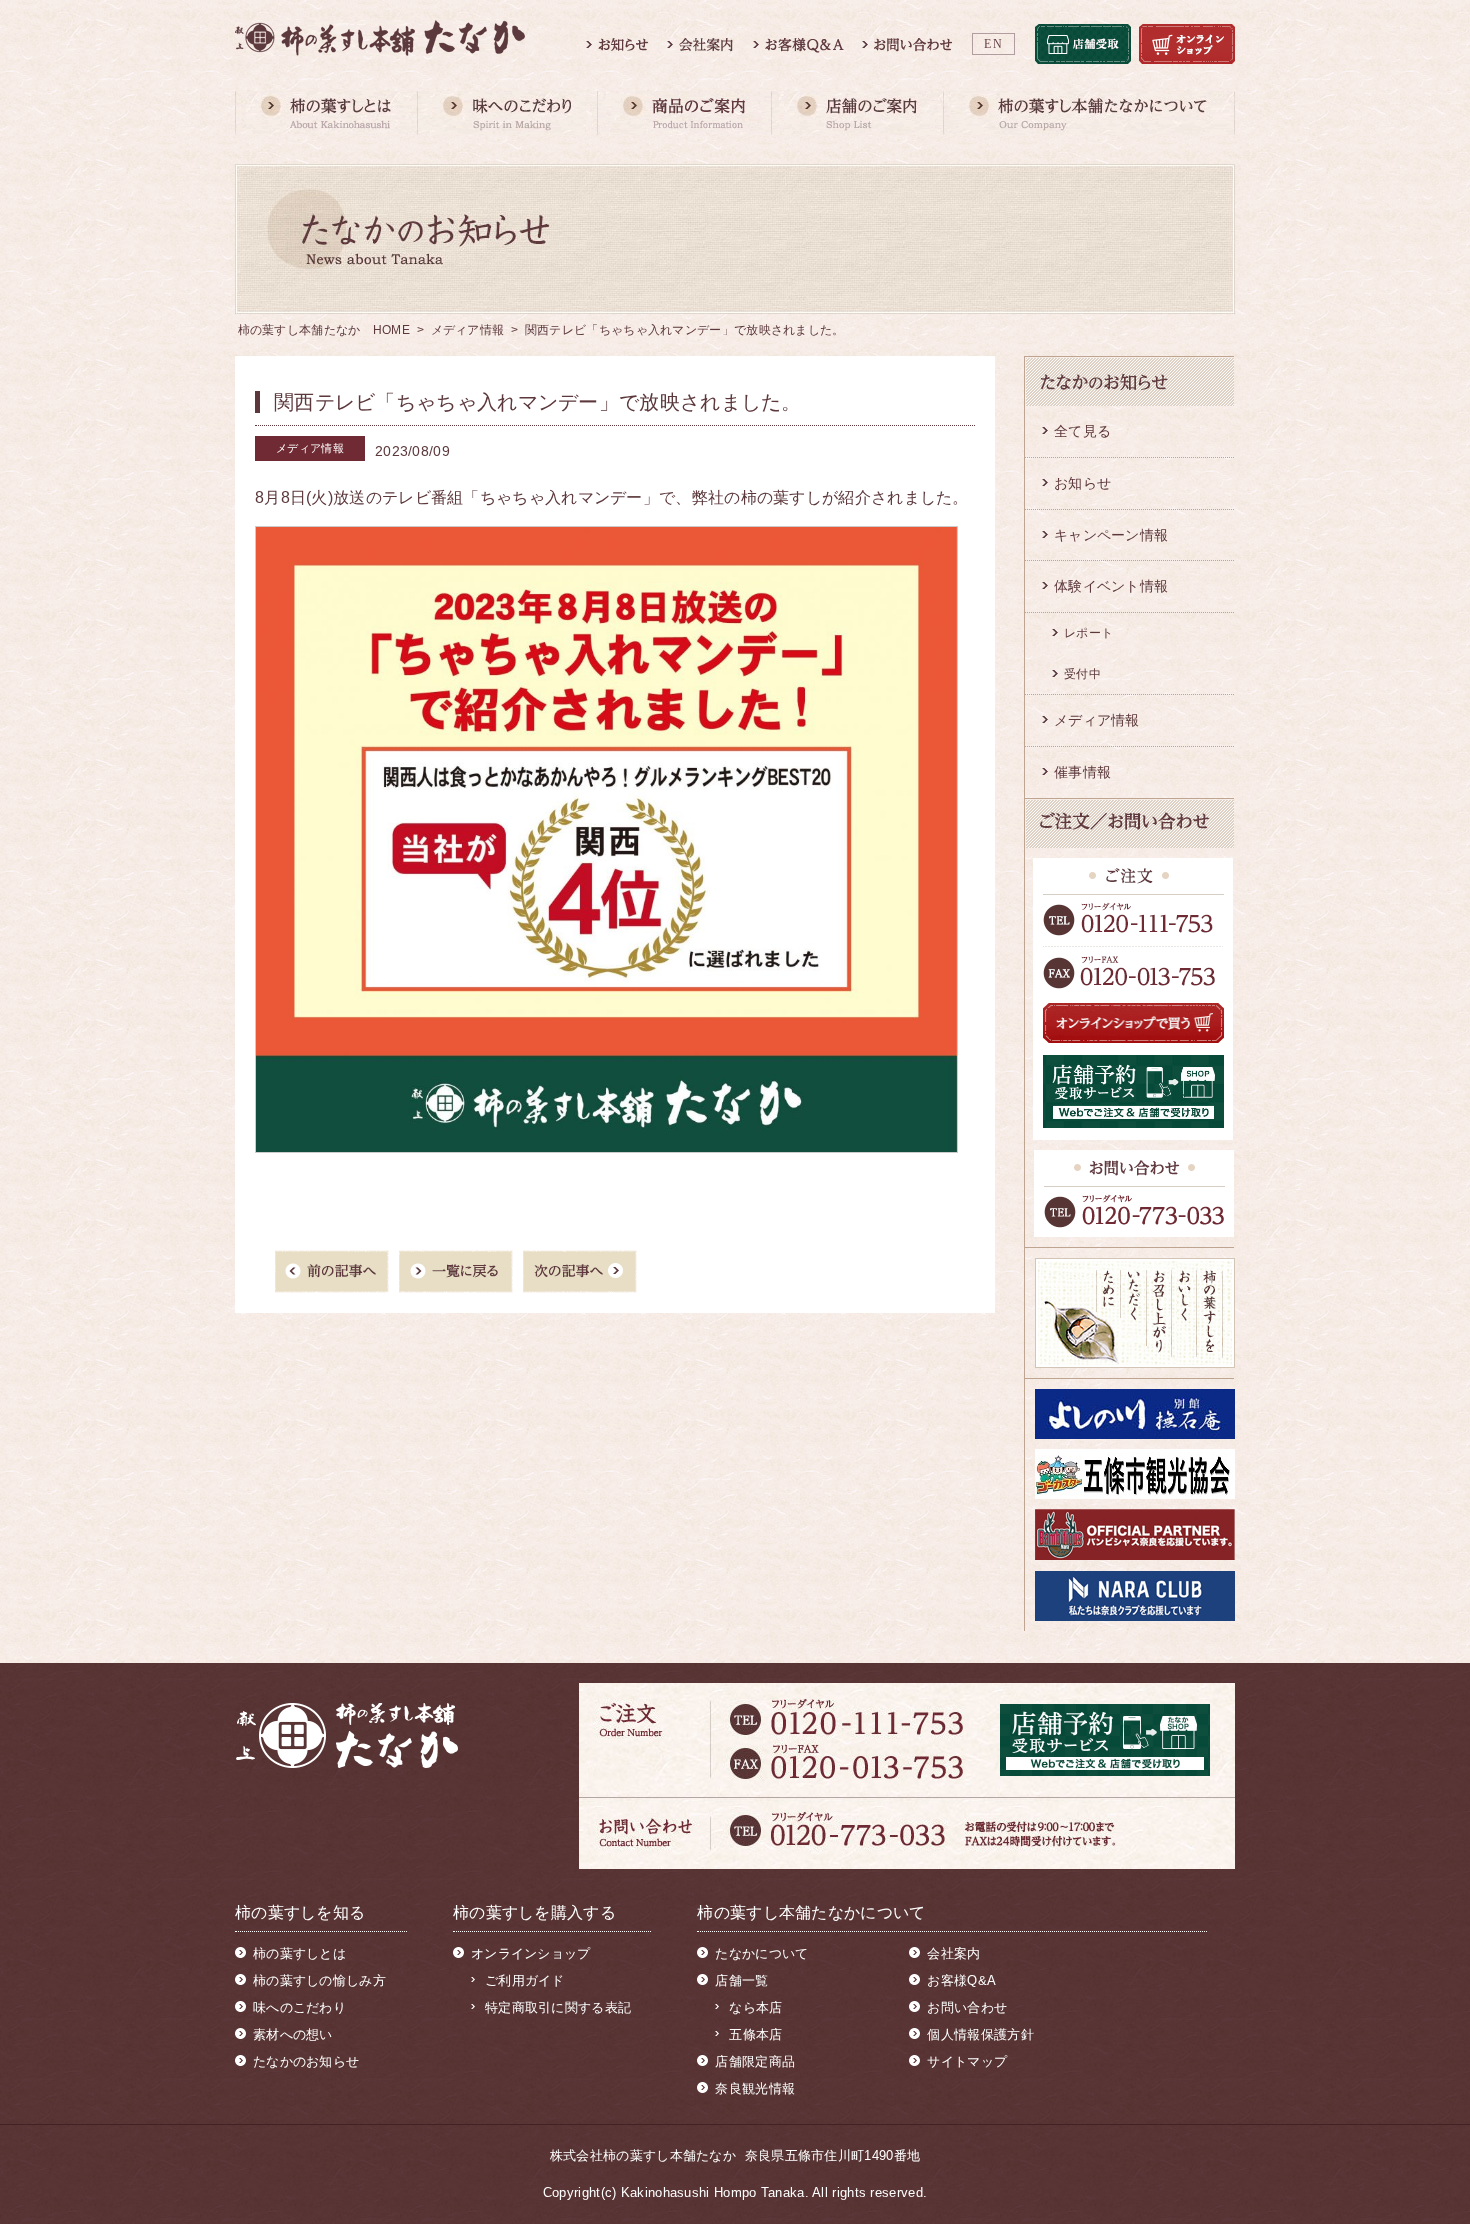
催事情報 (1082, 772)
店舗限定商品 (755, 2061)
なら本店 (755, 2007)
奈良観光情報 (755, 2088)
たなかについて (761, 1953)
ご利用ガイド (525, 1980)
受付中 (1082, 674)
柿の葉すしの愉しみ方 (319, 1980)
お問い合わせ (967, 2007)
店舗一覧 (741, 1980)
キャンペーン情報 (1111, 535)
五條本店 (755, 2034)
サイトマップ (967, 2061)
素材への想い (293, 2034)
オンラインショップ (531, 1953)
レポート (1088, 633)
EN (993, 44)
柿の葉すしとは (299, 1953)
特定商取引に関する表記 (558, 2007)
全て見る (1082, 431)
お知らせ (1082, 483)
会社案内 (953, 1953)
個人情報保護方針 (980, 2034)
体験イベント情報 (1111, 586)
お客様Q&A (961, 1980)
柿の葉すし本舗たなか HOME (324, 330)
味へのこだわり (299, 2007)
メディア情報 (468, 330)
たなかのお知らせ (306, 2061)
